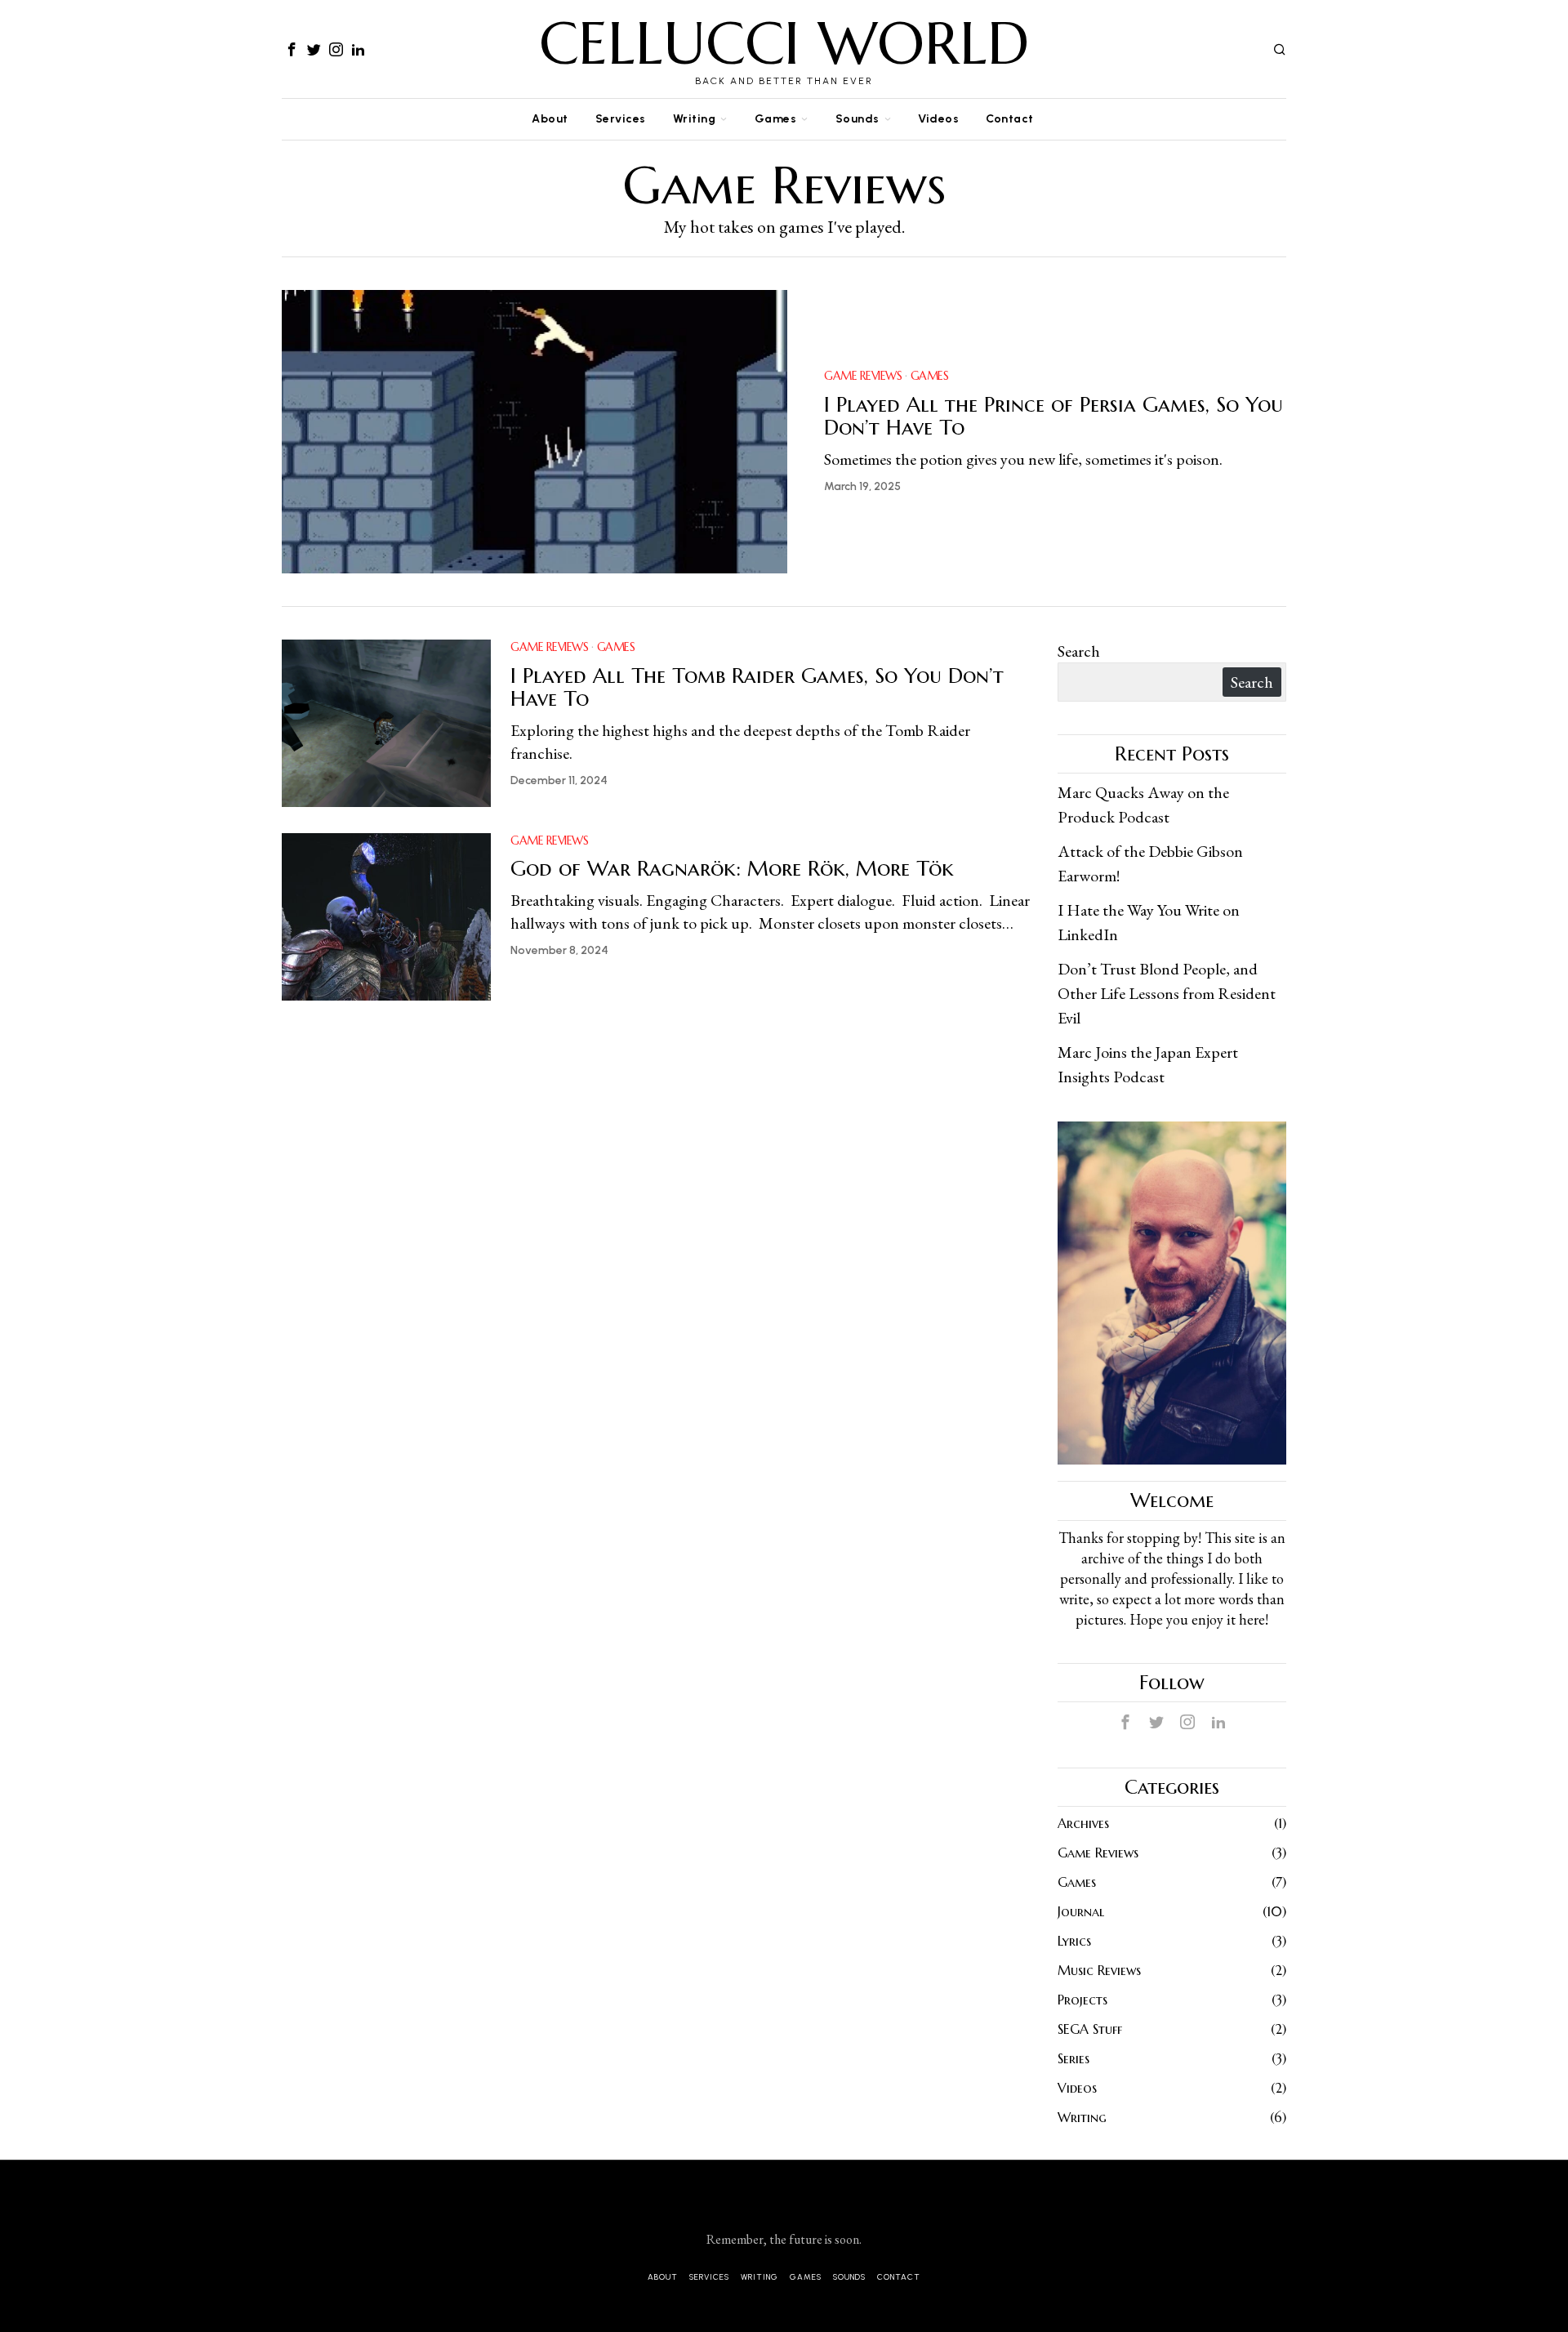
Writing (1082, 2117)
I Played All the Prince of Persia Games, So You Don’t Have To (1053, 416)
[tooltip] (292, 49)
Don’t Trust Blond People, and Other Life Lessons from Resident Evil (1167, 993)
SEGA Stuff (1090, 2029)
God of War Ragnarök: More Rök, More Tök (732, 869)
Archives (1083, 1823)
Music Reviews (1099, 1970)
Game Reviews (863, 376)
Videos (1077, 2088)
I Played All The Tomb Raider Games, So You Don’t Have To (757, 687)
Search (1079, 651)
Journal (1081, 1911)
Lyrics (1074, 1941)
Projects (1082, 2000)
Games (930, 376)
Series (1074, 2058)
